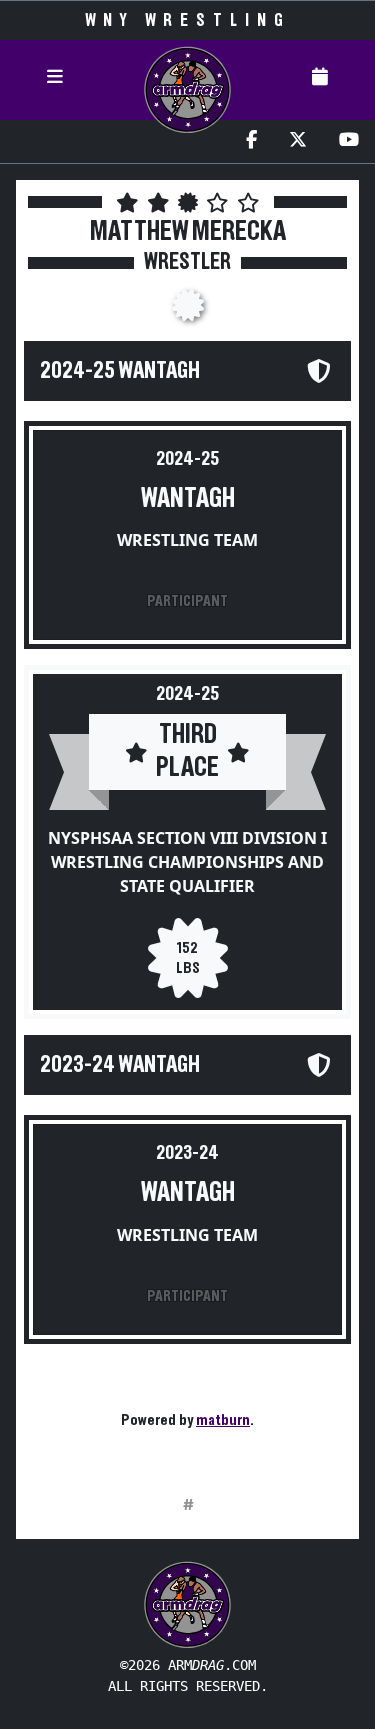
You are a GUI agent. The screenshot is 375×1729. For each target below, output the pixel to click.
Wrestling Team (187, 540)
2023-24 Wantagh (120, 1065)
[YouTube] (349, 141)
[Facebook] (251, 141)
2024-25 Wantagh (120, 371)
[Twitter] (298, 141)
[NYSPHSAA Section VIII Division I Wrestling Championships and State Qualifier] (188, 311)
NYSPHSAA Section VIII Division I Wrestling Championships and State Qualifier (187, 862)
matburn (223, 1420)
